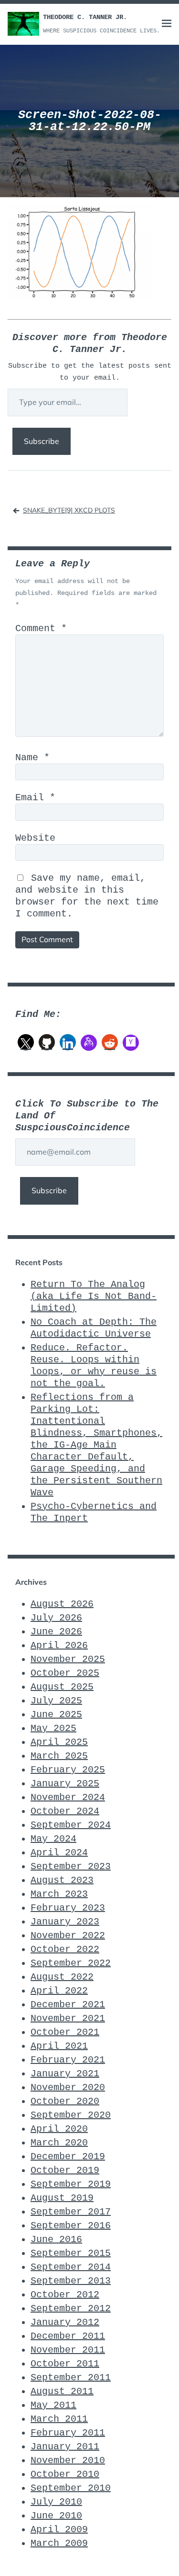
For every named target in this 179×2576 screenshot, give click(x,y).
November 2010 (68, 2460)
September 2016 (71, 2226)
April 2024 (59, 1853)
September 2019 (71, 2184)
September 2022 (71, 1963)
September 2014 (71, 2267)
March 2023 (59, 1894)
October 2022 (65, 1949)
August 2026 (62, 1604)
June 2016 (56, 2239)
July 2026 (56, 1618)
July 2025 (56, 1701)
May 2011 (53, 2405)
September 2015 (71, 2253)
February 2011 (68, 2433)
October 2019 (65, 2170)
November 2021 (68, 2018)
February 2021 (68, 2060)
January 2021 (65, 2074)
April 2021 (59, 2046)
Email (35, 798)
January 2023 (65, 1922)
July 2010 (56, 2502)
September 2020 (71, 2115)
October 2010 (65, 2474)
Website (35, 838)
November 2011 (68, 2350)
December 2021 (68, 2005)
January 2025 (65, 1784)
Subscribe (42, 441)
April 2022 (59, 1991)
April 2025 (59, 1742)
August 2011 (62, 2391)
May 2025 (53, 1728)
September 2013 (71, 2281)
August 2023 (62, 1880)
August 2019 (62, 2198)
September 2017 (71, 2212)
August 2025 (62, 1687)
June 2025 (56, 1715)
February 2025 (68, 1770)
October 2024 (65, 1811)
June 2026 (56, 1632)
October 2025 (65, 1673)
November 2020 (68, 2088)
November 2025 (68, 1659)
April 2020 (59, 2129)
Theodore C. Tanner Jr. (85, 17)
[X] (26, 1042)
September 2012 (71, 2309)
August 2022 (62, 1977)
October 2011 (65, 2364)
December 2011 (68, 2336)
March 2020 (59, 2143)
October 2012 (65, 2295)
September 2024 (71, 1825)
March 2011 (59, 2419)
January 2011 (65, 2447)
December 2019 (68, 2157)
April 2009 (59, 2530)
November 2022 (68, 1936)
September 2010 (71, 2488)
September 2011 (71, 2378)
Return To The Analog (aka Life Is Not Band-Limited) (94, 1296)
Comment (41, 629)
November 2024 (68, 1797)
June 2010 (56, 2516)
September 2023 (71, 1867)
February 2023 (68, 1908)
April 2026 (59, 1645)
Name (32, 758)
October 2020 (65, 2101)
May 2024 (53, 1839)
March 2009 (59, 2543)
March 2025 (59, 1756)
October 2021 (65, 2032)
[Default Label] (47, 1042)
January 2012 (65, 2322)
